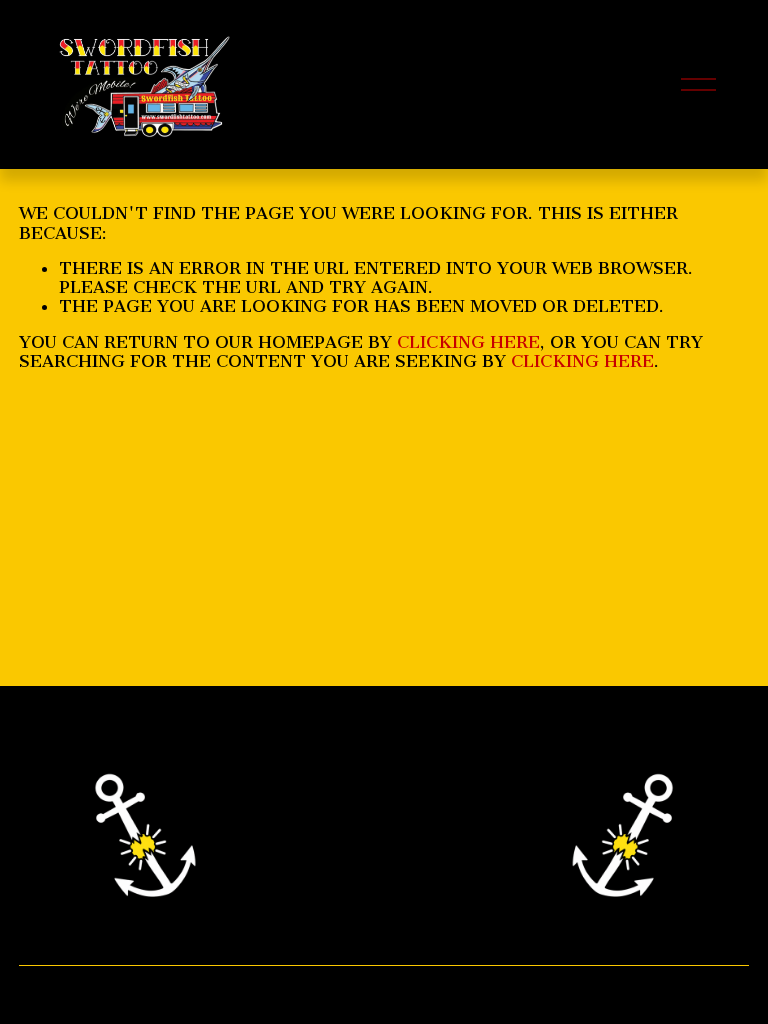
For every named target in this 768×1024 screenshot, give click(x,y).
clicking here (468, 342)
